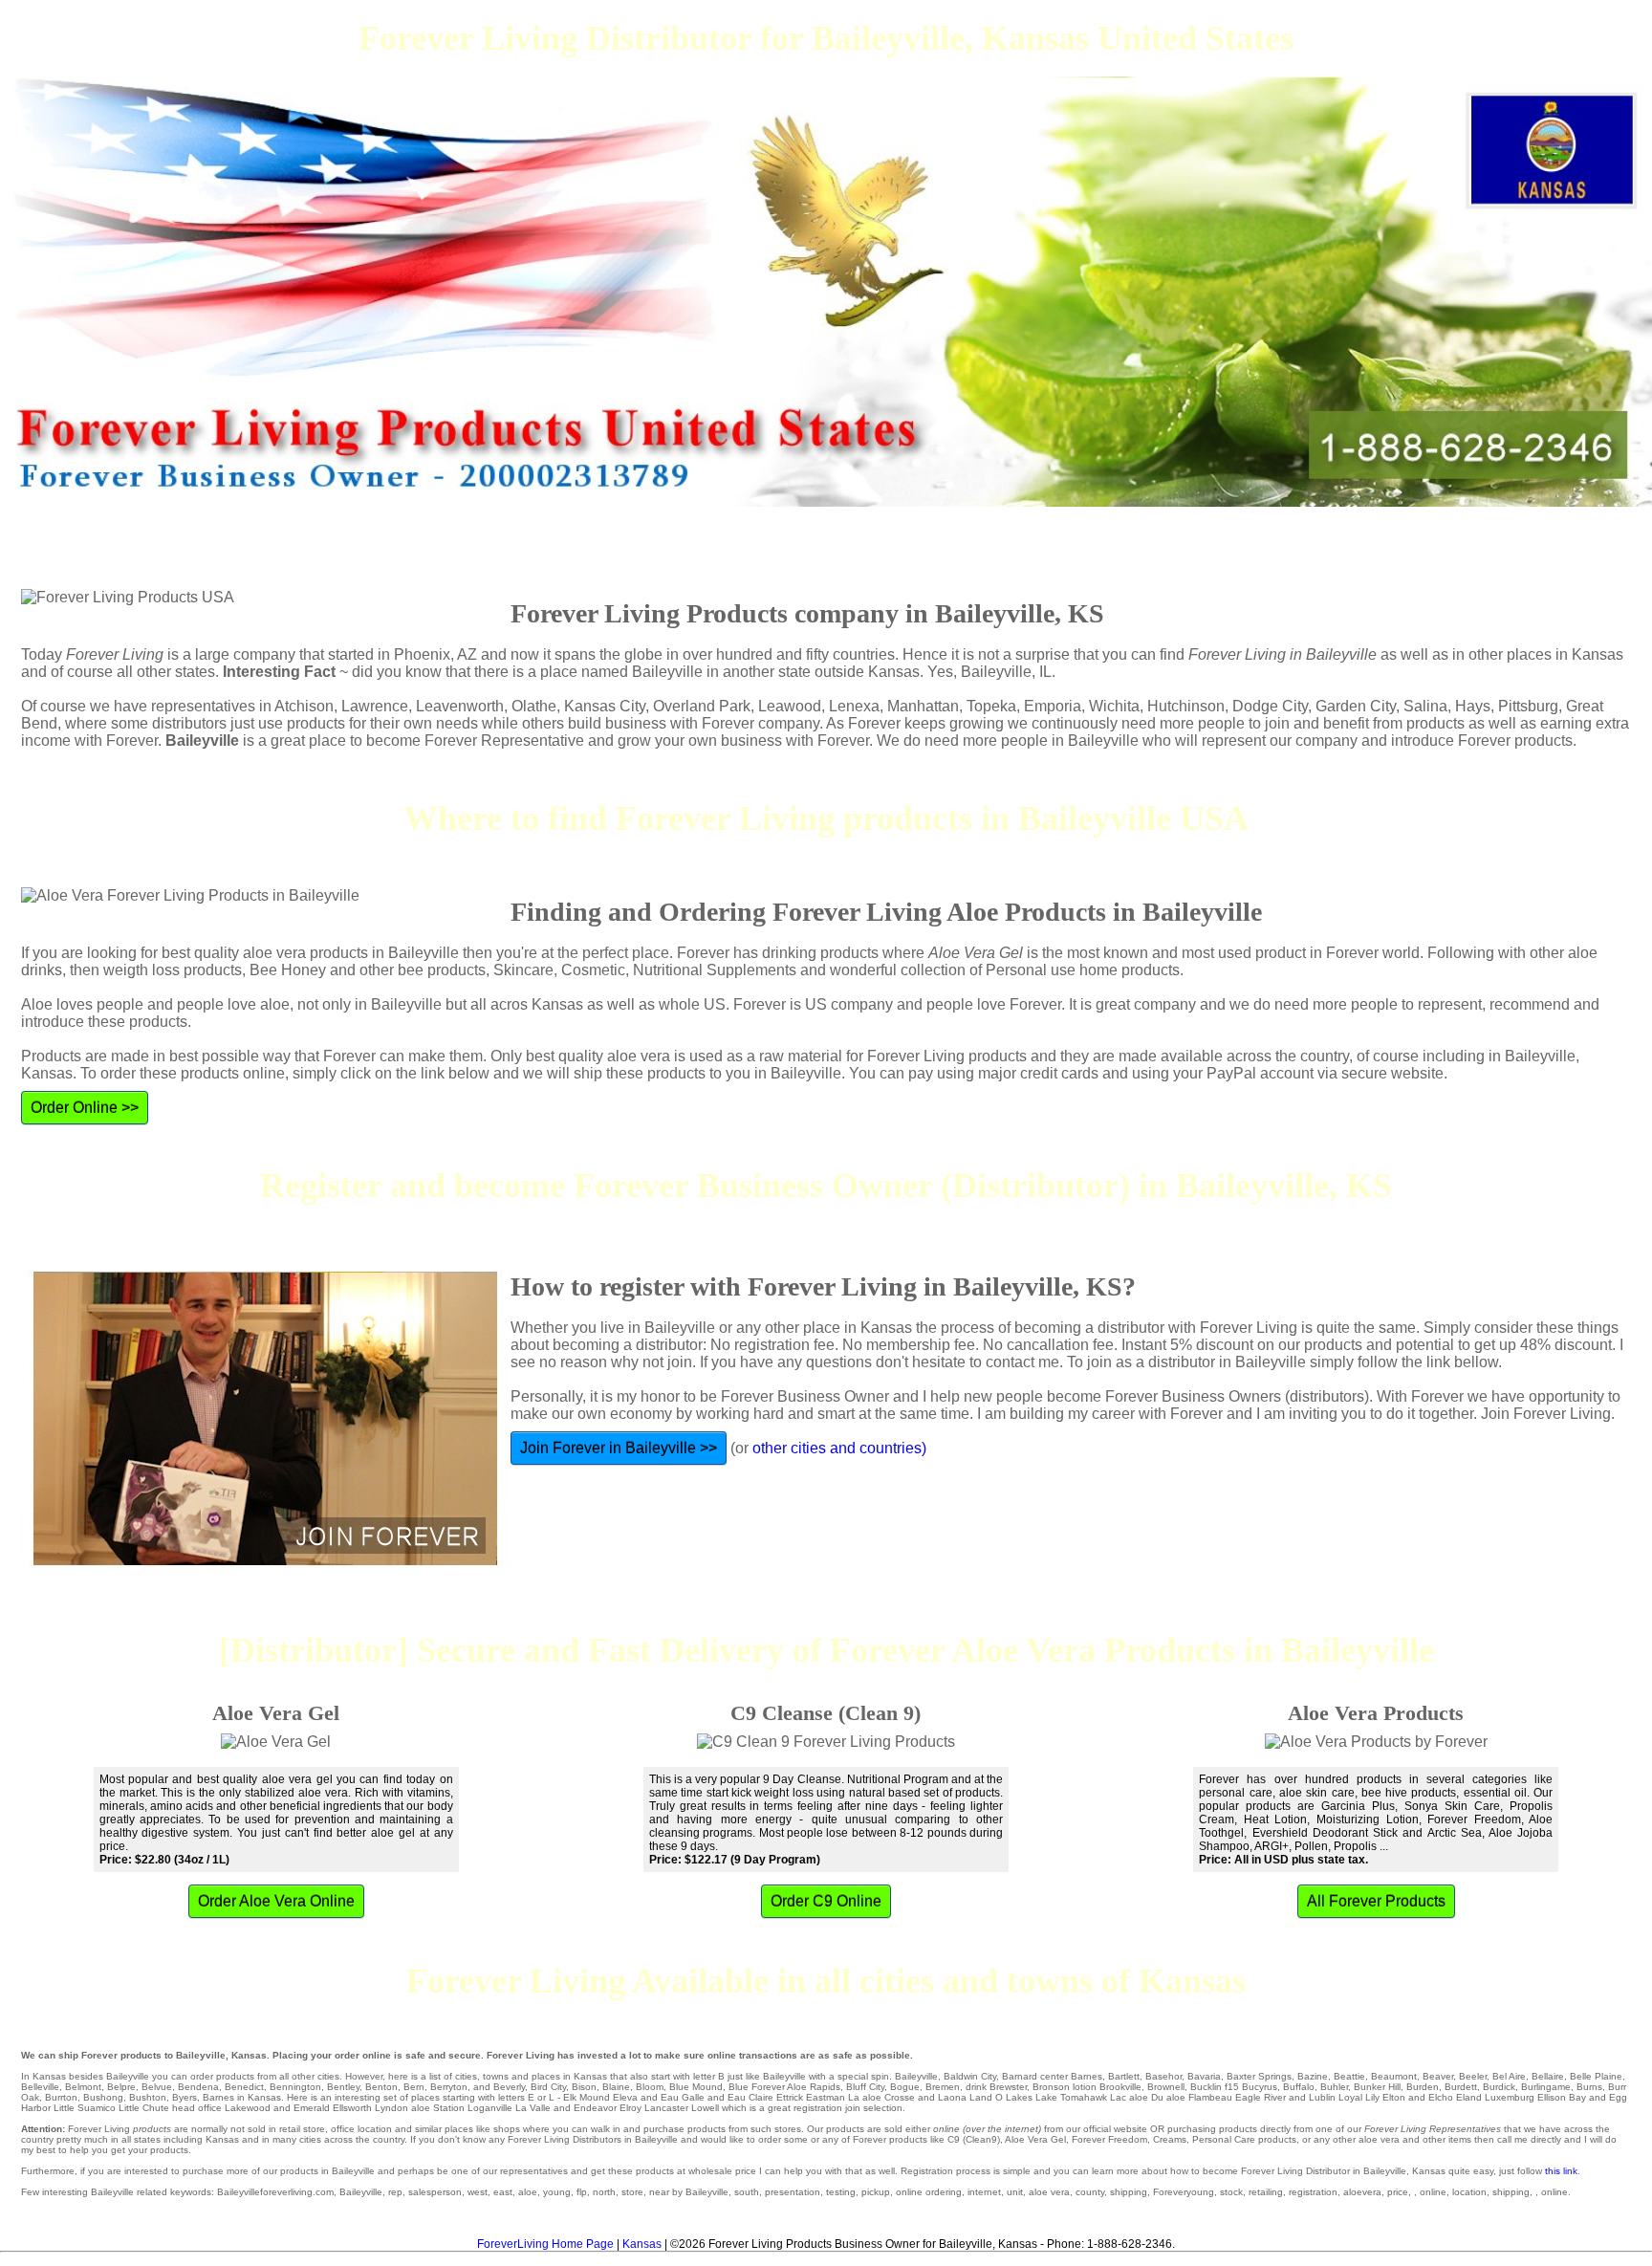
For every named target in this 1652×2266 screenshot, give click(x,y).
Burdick (1499, 2087)
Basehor (1163, 2076)
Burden (1423, 2087)
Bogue (905, 2087)
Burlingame (1546, 2087)
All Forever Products (1376, 1901)
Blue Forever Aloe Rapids (784, 2087)
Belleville (40, 2087)
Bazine (1313, 2076)
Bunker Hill (1377, 2087)
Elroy (630, 2108)
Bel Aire (1509, 2076)
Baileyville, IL (1006, 672)
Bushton (148, 2097)
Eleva (625, 2097)
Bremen (943, 2087)
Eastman (826, 2097)
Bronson (1051, 2087)
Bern (414, 2087)
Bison (584, 2087)
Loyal (1350, 2097)
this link (1561, 2171)
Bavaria (1204, 2076)
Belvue (157, 2087)
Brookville (1120, 2087)
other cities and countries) (839, 1448)
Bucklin (1206, 2087)
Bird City (548, 2087)
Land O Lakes (1001, 2097)
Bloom (650, 2087)
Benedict (244, 2087)
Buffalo (1299, 2087)
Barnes (1087, 2076)
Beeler (1473, 2076)
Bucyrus (1260, 2087)
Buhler (1334, 2087)
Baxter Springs (1259, 2076)
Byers (185, 2097)
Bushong (103, 2097)
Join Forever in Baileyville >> (619, 1448)
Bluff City (865, 2087)
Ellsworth (352, 2108)
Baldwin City (970, 2076)
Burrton (61, 2097)
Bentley (343, 2087)
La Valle (533, 2108)
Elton (1394, 2097)
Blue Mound (696, 2087)
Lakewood (248, 2108)
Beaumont (1394, 2076)
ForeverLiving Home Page (545, 2244)
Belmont (83, 2087)
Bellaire (1548, 2076)
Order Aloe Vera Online (276, 1901)
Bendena (198, 2087)
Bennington (295, 2087)
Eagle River (1261, 2097)
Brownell (1166, 2087)
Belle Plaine (1596, 2076)
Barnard (1020, 2076)
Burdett (1461, 2087)
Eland (1469, 2097)
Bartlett (1124, 2076)
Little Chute (144, 2108)
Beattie (1349, 2076)
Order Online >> (85, 1108)
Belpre (121, 2087)
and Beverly (499, 2087)
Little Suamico (85, 2108)
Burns (1589, 2087)
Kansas (642, 2244)
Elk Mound (587, 2097)
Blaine (616, 2087)
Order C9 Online (826, 1901)
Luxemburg (1510, 2097)
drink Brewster (996, 2087)
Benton (381, 2087)
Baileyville (916, 2076)
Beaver (1438, 2076)
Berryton (449, 2087)
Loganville (490, 2108)
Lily (1372, 2097)
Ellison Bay (1562, 2097)
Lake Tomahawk (1071, 2097)
